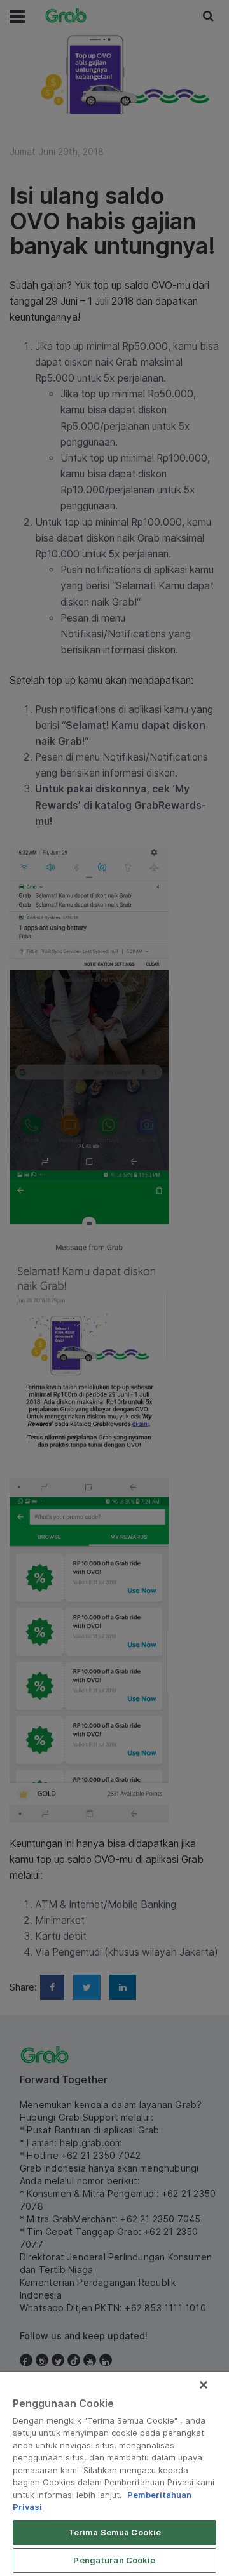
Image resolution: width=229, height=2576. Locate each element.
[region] (114, 2474)
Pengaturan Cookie (114, 2560)
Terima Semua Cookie (114, 2532)
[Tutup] (204, 2385)
